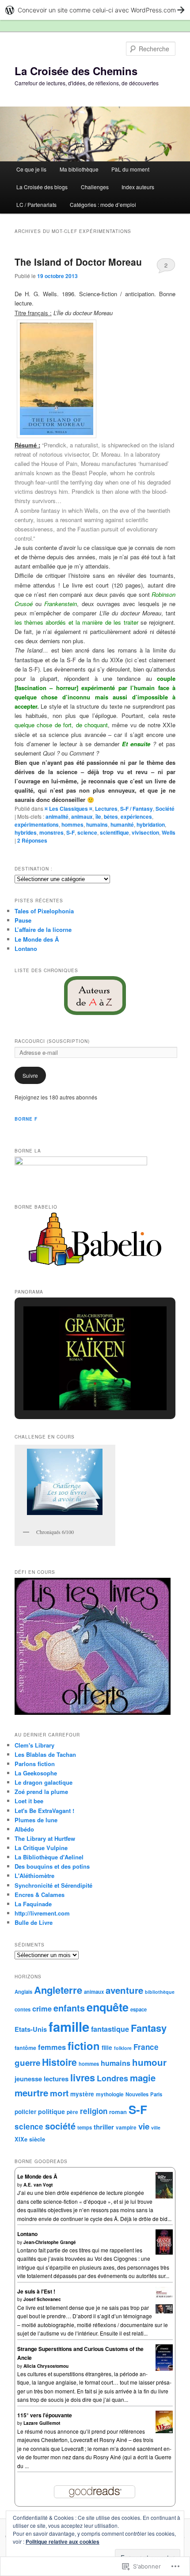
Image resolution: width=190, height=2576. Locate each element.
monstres (51, 832)
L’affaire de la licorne (43, 929)
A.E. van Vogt (38, 2185)
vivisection (145, 832)
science (87, 832)
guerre (27, 2063)
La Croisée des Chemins (76, 71)
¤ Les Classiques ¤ (68, 809)
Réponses (32, 840)
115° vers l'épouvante (45, 2415)
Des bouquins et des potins (52, 1866)
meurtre (31, 2093)
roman (118, 2112)
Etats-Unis (31, 2029)
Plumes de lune (36, 1820)
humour (149, 2062)
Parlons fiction (35, 1764)
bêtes (111, 817)
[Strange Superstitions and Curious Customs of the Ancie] (164, 2370)
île (98, 817)
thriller (104, 2127)
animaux (82, 817)
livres (83, 2078)
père (72, 2112)
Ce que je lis (31, 169)
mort (59, 2093)
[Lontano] (164, 2252)
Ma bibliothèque (79, 169)
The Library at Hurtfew (45, 1838)
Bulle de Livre (34, 1922)
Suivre (30, 1075)
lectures (56, 2079)
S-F (70, 832)
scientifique (114, 832)
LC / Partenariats (36, 204)
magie (143, 2078)
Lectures (106, 809)
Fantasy (149, 2028)
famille (69, 2026)
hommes (72, 824)
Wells (169, 832)
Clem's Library (34, 1745)
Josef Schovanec (42, 2299)
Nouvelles (137, 2094)
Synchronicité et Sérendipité (53, 1885)
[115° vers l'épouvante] (164, 2431)
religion (94, 2111)
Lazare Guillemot (42, 2423)
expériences (136, 817)
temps (85, 2127)
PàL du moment (130, 169)
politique (51, 2111)
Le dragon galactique (44, 1782)
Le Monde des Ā (37, 939)
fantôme (25, 2048)
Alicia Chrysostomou (46, 2366)
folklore (123, 2048)
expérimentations (37, 824)
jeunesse (28, 2079)
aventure (124, 1990)
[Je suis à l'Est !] (164, 2313)
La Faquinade (33, 1904)
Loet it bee (29, 1801)
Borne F (26, 1119)
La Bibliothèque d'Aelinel (49, 1857)
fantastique (110, 2029)
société (60, 2126)
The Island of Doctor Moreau (78, 262)
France (146, 2047)
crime (42, 2008)
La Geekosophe (36, 1773)
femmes (52, 2047)
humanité (122, 824)
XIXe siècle (30, 2139)
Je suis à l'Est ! (36, 2291)
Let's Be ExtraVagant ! (44, 1811)
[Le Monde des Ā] (164, 2198)
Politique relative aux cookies (63, 2542)
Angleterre (58, 1990)
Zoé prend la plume (41, 1792)
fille (107, 2047)
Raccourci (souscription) (52, 1041)
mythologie (110, 2094)
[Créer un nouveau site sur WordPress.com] (95, 10)
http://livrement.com (42, 1913)
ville (156, 2128)
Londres (112, 2078)
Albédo (24, 1829)
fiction (84, 2046)
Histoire (59, 2062)
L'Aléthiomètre (34, 1876)
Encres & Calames (40, 1895)
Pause (23, 920)
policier (25, 2112)
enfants (69, 2008)
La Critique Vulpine (41, 1848)
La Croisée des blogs (42, 187)
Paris (156, 2094)
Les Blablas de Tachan (45, 1754)
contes (23, 2009)
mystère (82, 2094)
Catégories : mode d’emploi (103, 204)
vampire (126, 2128)
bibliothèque (160, 1992)
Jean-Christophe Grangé (50, 2242)
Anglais (23, 1992)
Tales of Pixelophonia (44, 911)
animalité (57, 817)
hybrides (26, 832)
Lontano (26, 948)
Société (165, 809)
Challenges (95, 187)
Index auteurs (138, 187)
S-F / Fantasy (137, 809)
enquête (108, 2007)
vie (144, 2126)
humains (97, 824)
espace (139, 2009)
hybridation (151, 824)
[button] (57, 379)
